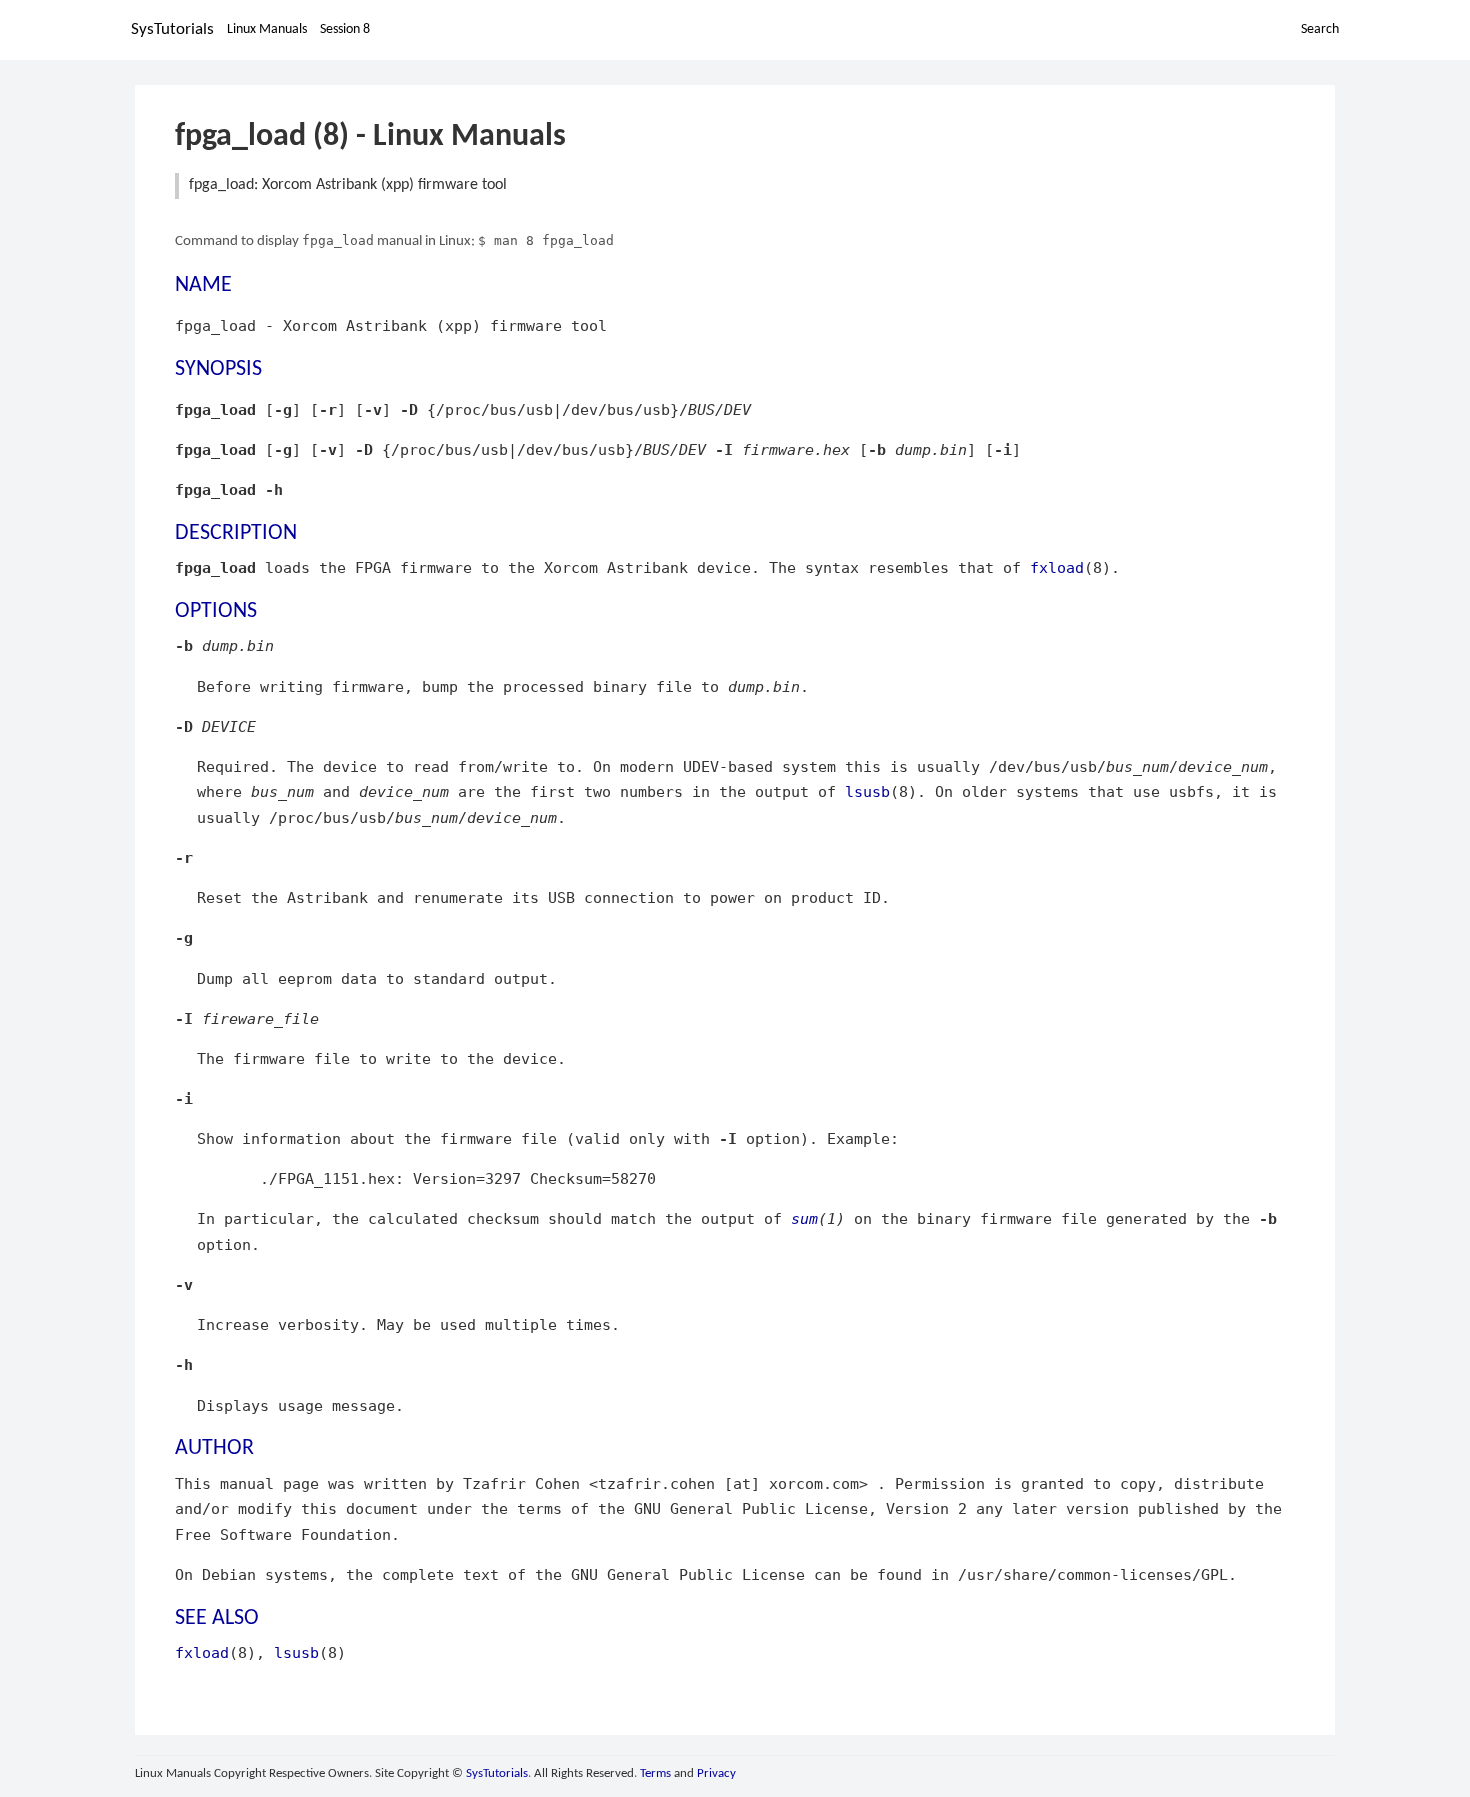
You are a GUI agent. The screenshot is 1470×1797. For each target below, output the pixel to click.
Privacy (716, 1773)
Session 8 (345, 29)
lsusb (867, 791)
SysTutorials (172, 29)
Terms (655, 1773)
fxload (1057, 567)
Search (1320, 29)
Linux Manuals (267, 29)
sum (804, 1218)
